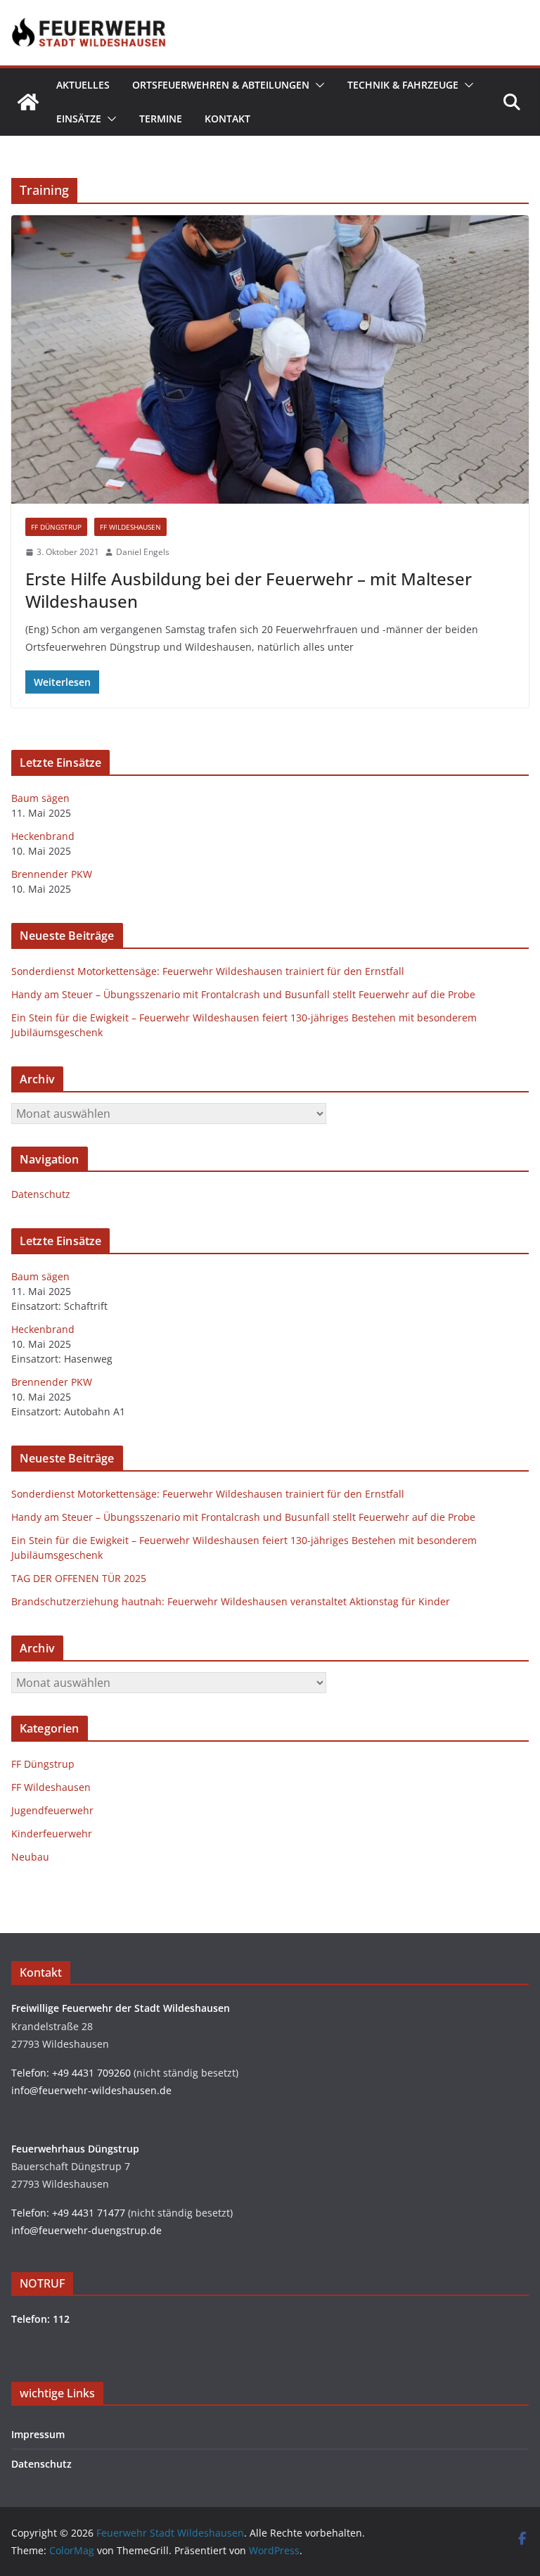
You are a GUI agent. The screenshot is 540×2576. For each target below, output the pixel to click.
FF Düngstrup (56, 527)
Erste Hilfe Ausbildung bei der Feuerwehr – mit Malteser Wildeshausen (249, 589)
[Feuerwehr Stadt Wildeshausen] (28, 102)
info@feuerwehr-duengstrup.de (86, 2230)
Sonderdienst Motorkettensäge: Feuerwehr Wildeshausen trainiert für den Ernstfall (208, 971)
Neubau (30, 1857)
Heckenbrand (43, 836)
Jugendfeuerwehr (52, 1810)
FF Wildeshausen (130, 527)
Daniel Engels (143, 552)
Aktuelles (83, 85)
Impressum (38, 2434)
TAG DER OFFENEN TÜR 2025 (79, 1578)
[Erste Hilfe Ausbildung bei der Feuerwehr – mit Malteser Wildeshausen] (270, 359)
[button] (317, 85)
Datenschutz (41, 1194)
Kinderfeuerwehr (52, 1834)
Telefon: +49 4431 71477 (68, 2213)
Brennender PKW (52, 874)
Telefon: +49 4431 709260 (71, 2073)
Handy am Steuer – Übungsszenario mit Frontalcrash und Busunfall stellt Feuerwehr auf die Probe (243, 994)
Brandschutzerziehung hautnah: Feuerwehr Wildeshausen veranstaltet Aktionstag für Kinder (231, 1601)
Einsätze (79, 119)
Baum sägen (40, 798)
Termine (161, 119)
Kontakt (227, 119)
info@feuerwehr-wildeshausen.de (91, 2090)
